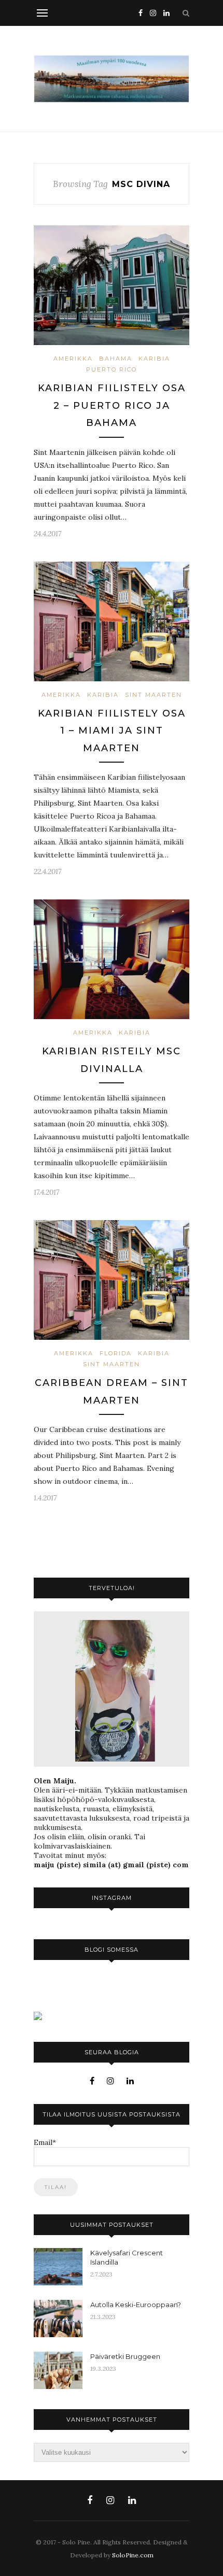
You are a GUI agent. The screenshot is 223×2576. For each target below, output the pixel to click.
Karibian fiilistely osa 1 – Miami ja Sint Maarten (112, 731)
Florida (116, 1353)
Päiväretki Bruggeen (125, 2356)
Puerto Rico (112, 369)
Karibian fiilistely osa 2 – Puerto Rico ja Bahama (112, 405)
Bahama (116, 359)
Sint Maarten (154, 695)
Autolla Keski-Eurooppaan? (136, 2305)
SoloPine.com (133, 2555)
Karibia (154, 359)
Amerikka (73, 359)
